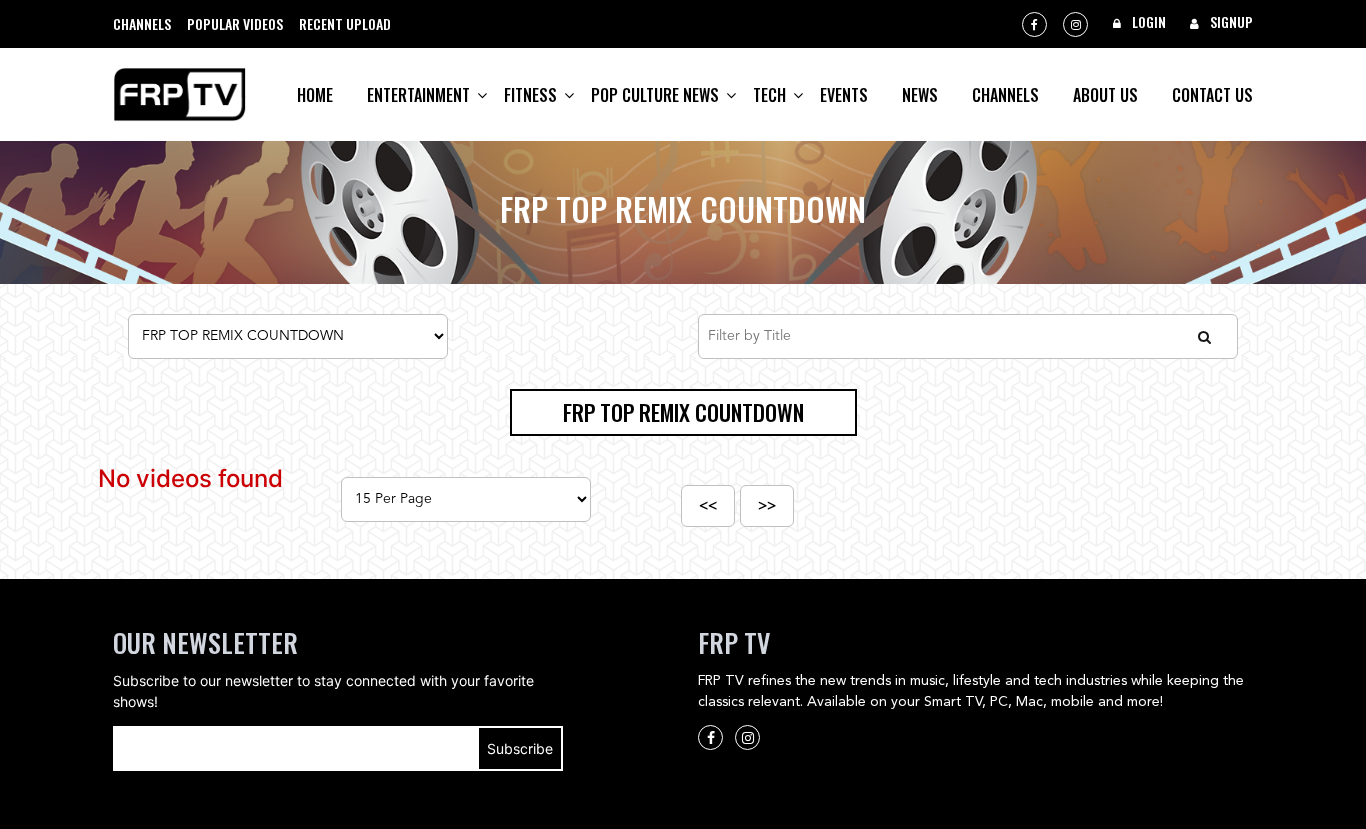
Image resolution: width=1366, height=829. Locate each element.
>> (767, 506)
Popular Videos (235, 23)
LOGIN (1147, 21)
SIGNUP (1230, 21)
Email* (338, 748)
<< (708, 506)
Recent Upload (345, 23)
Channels (142, 23)
